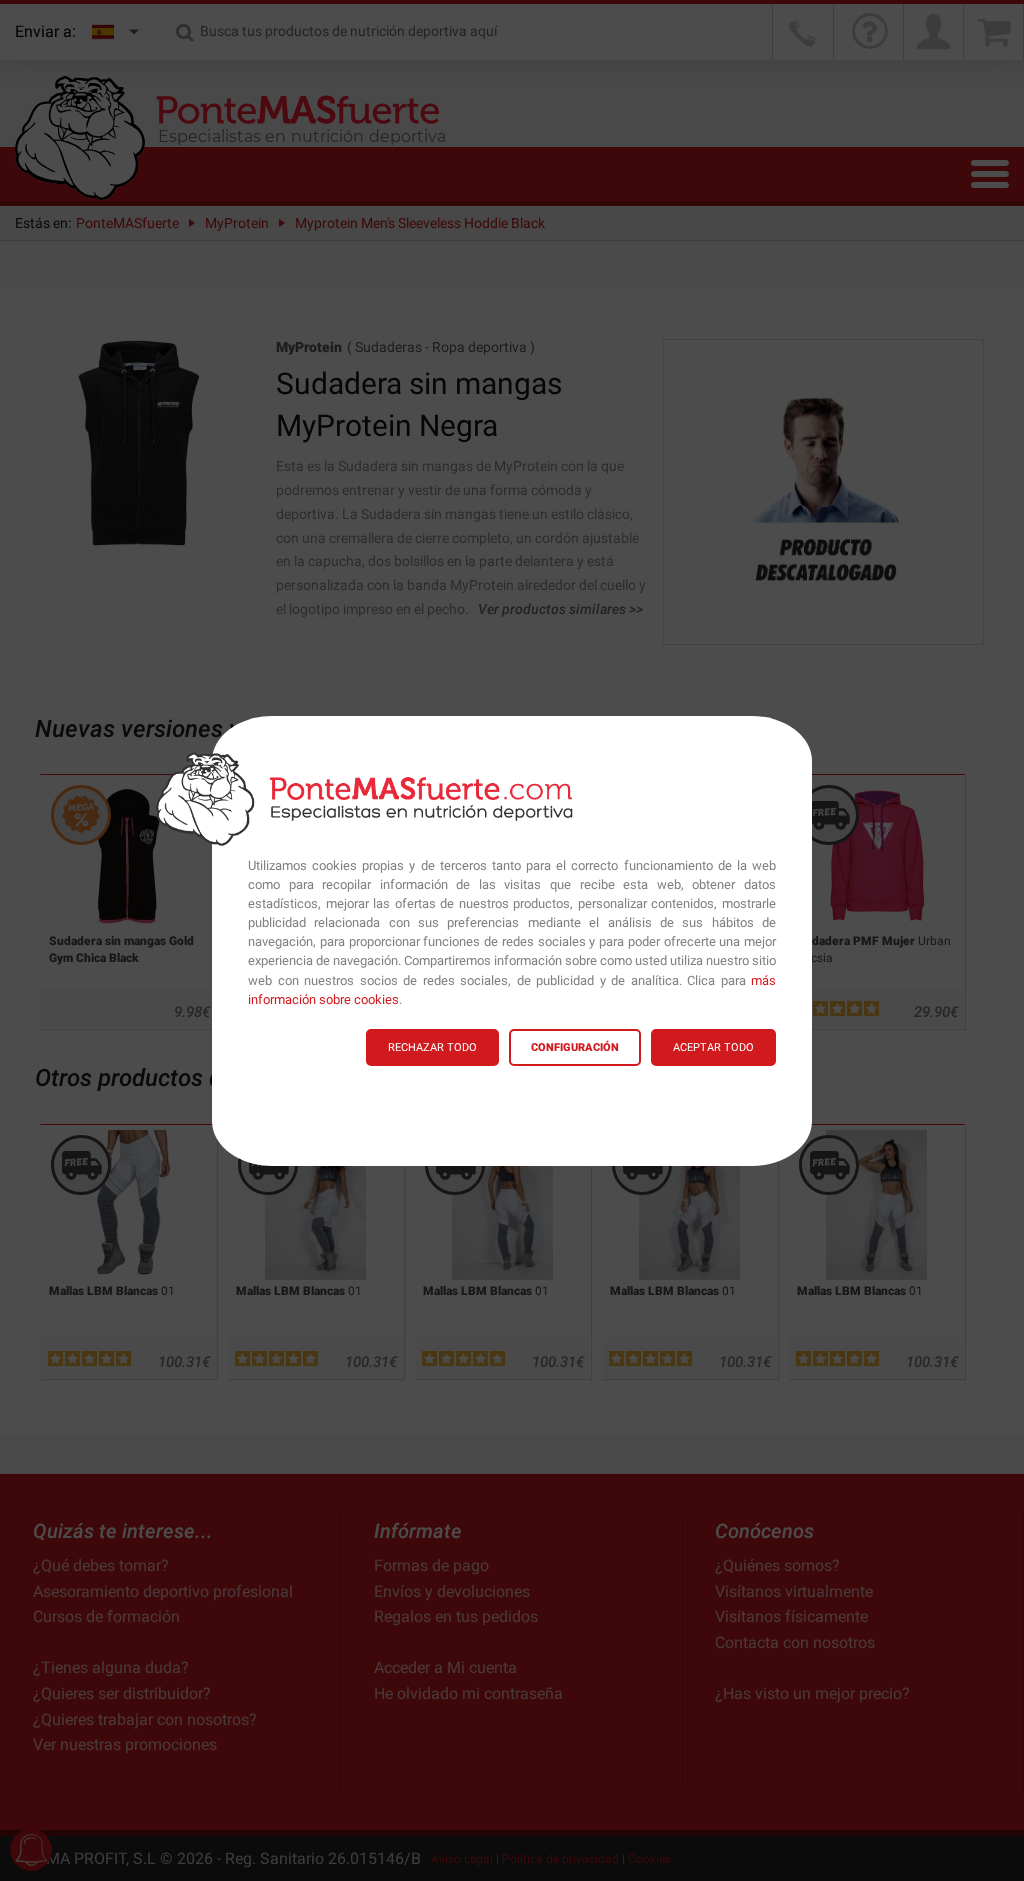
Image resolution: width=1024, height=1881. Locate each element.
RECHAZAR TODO (432, 1047)
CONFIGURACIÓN (575, 1047)
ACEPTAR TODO (713, 1047)
